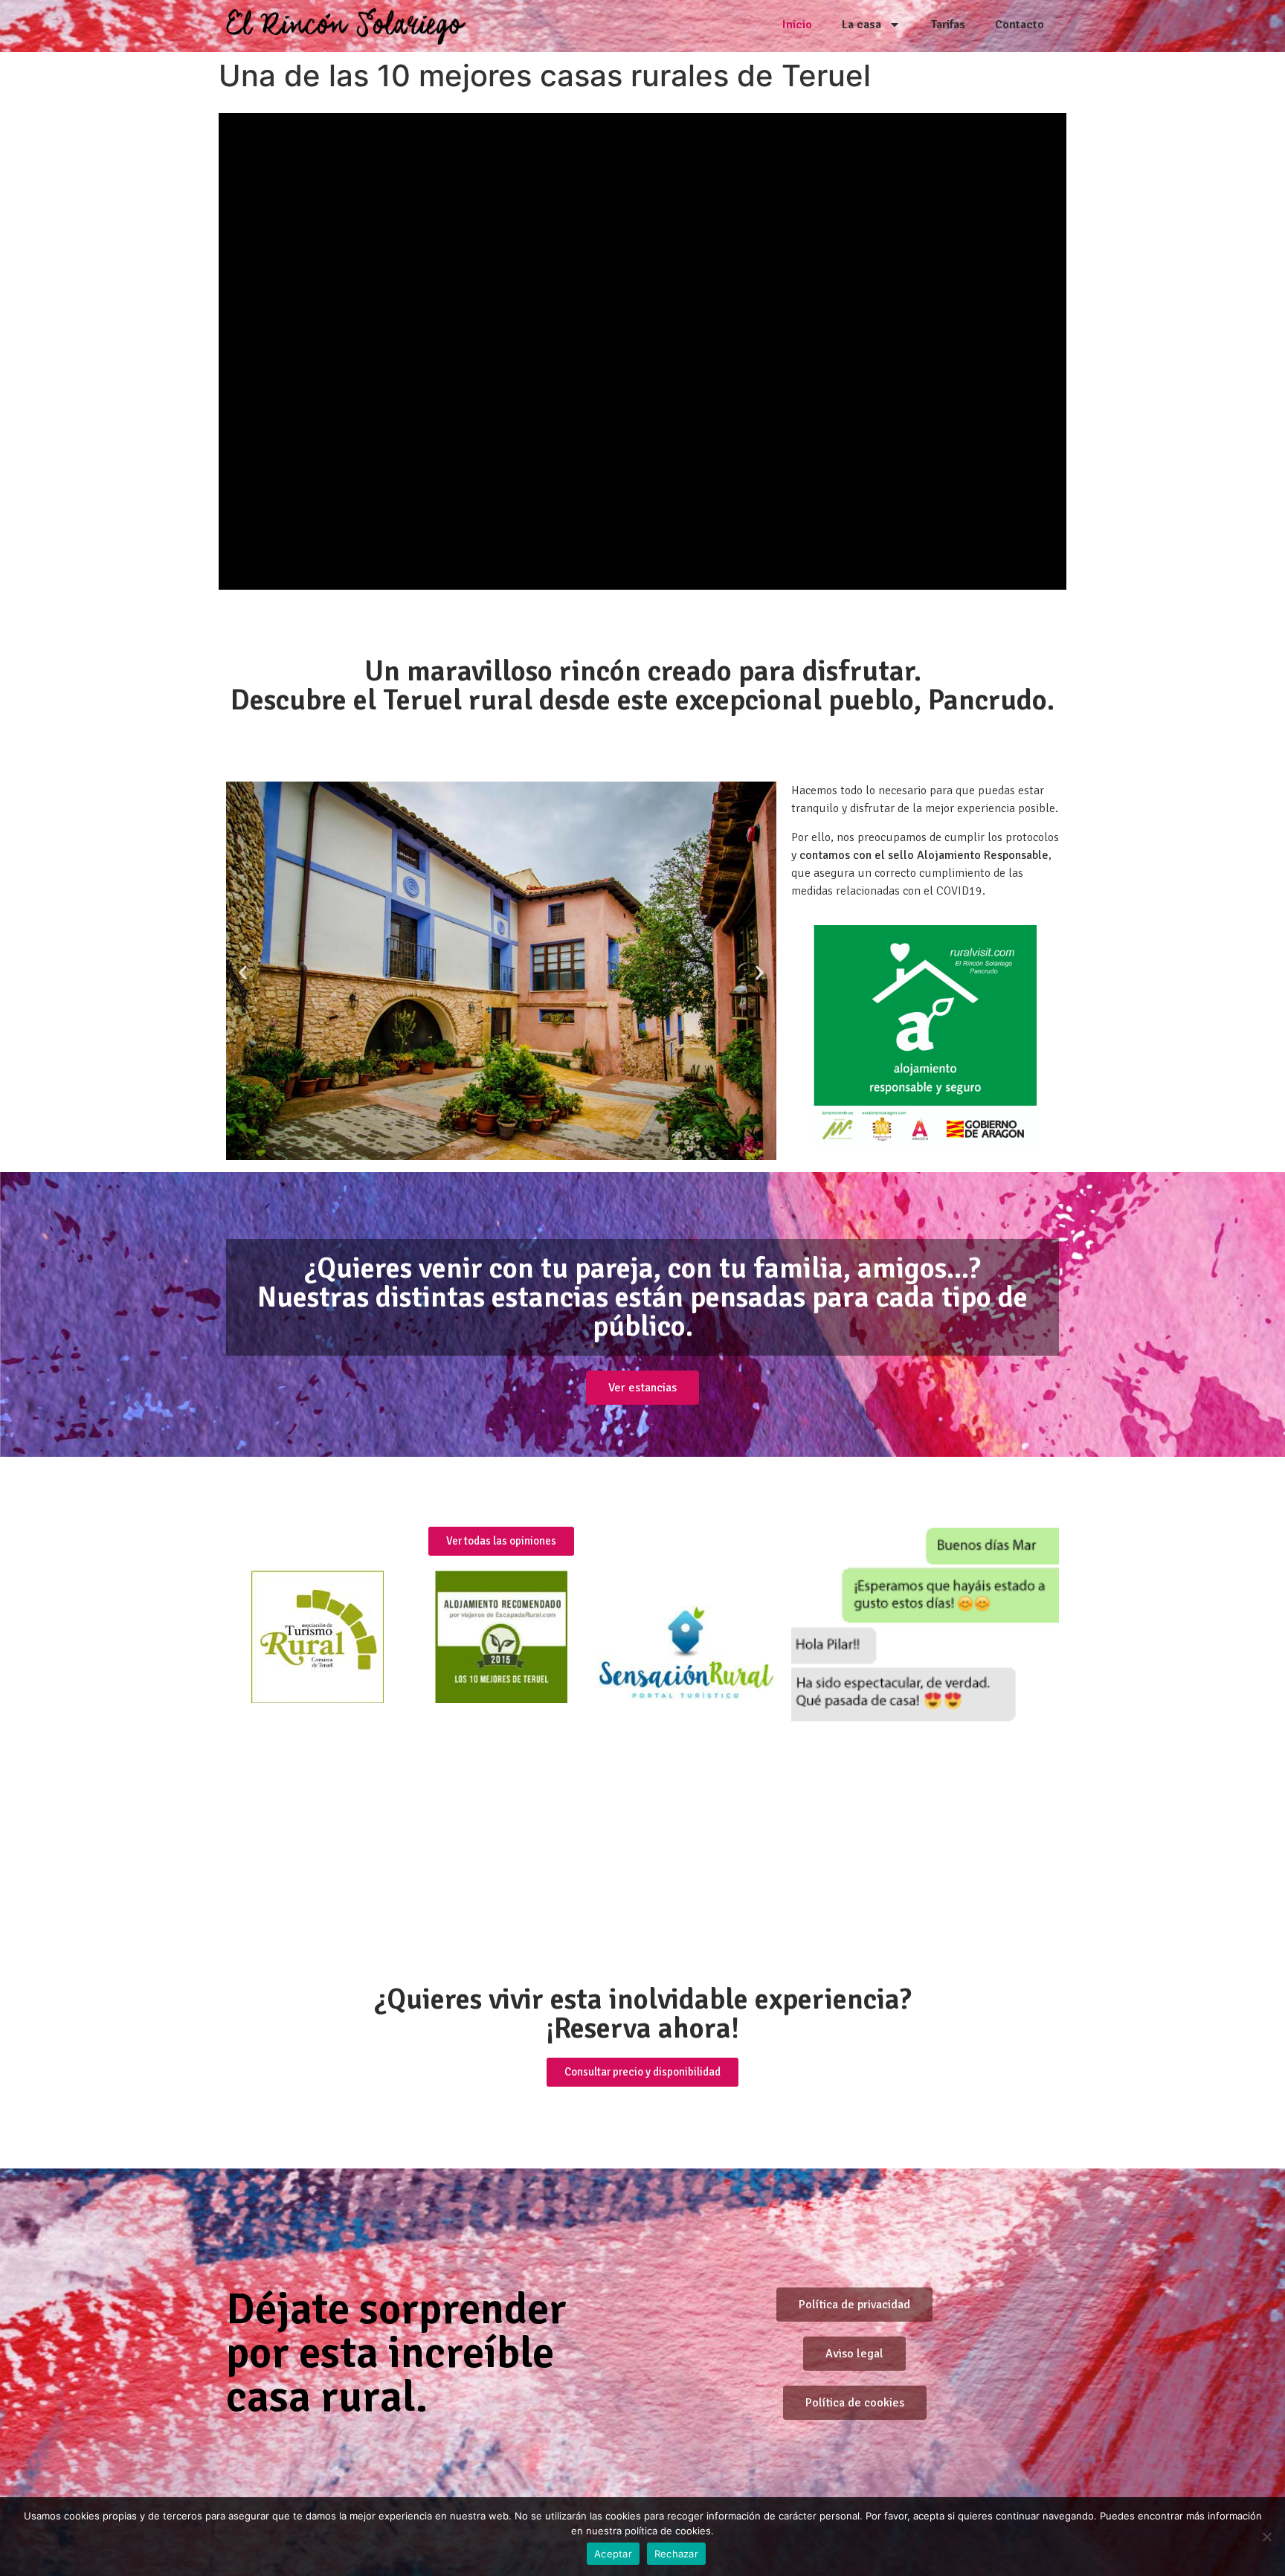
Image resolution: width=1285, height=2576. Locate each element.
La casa (862, 25)
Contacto (1020, 25)
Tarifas (948, 25)
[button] (243, 973)
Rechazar (676, 2554)
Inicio (797, 25)
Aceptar (613, 2554)
